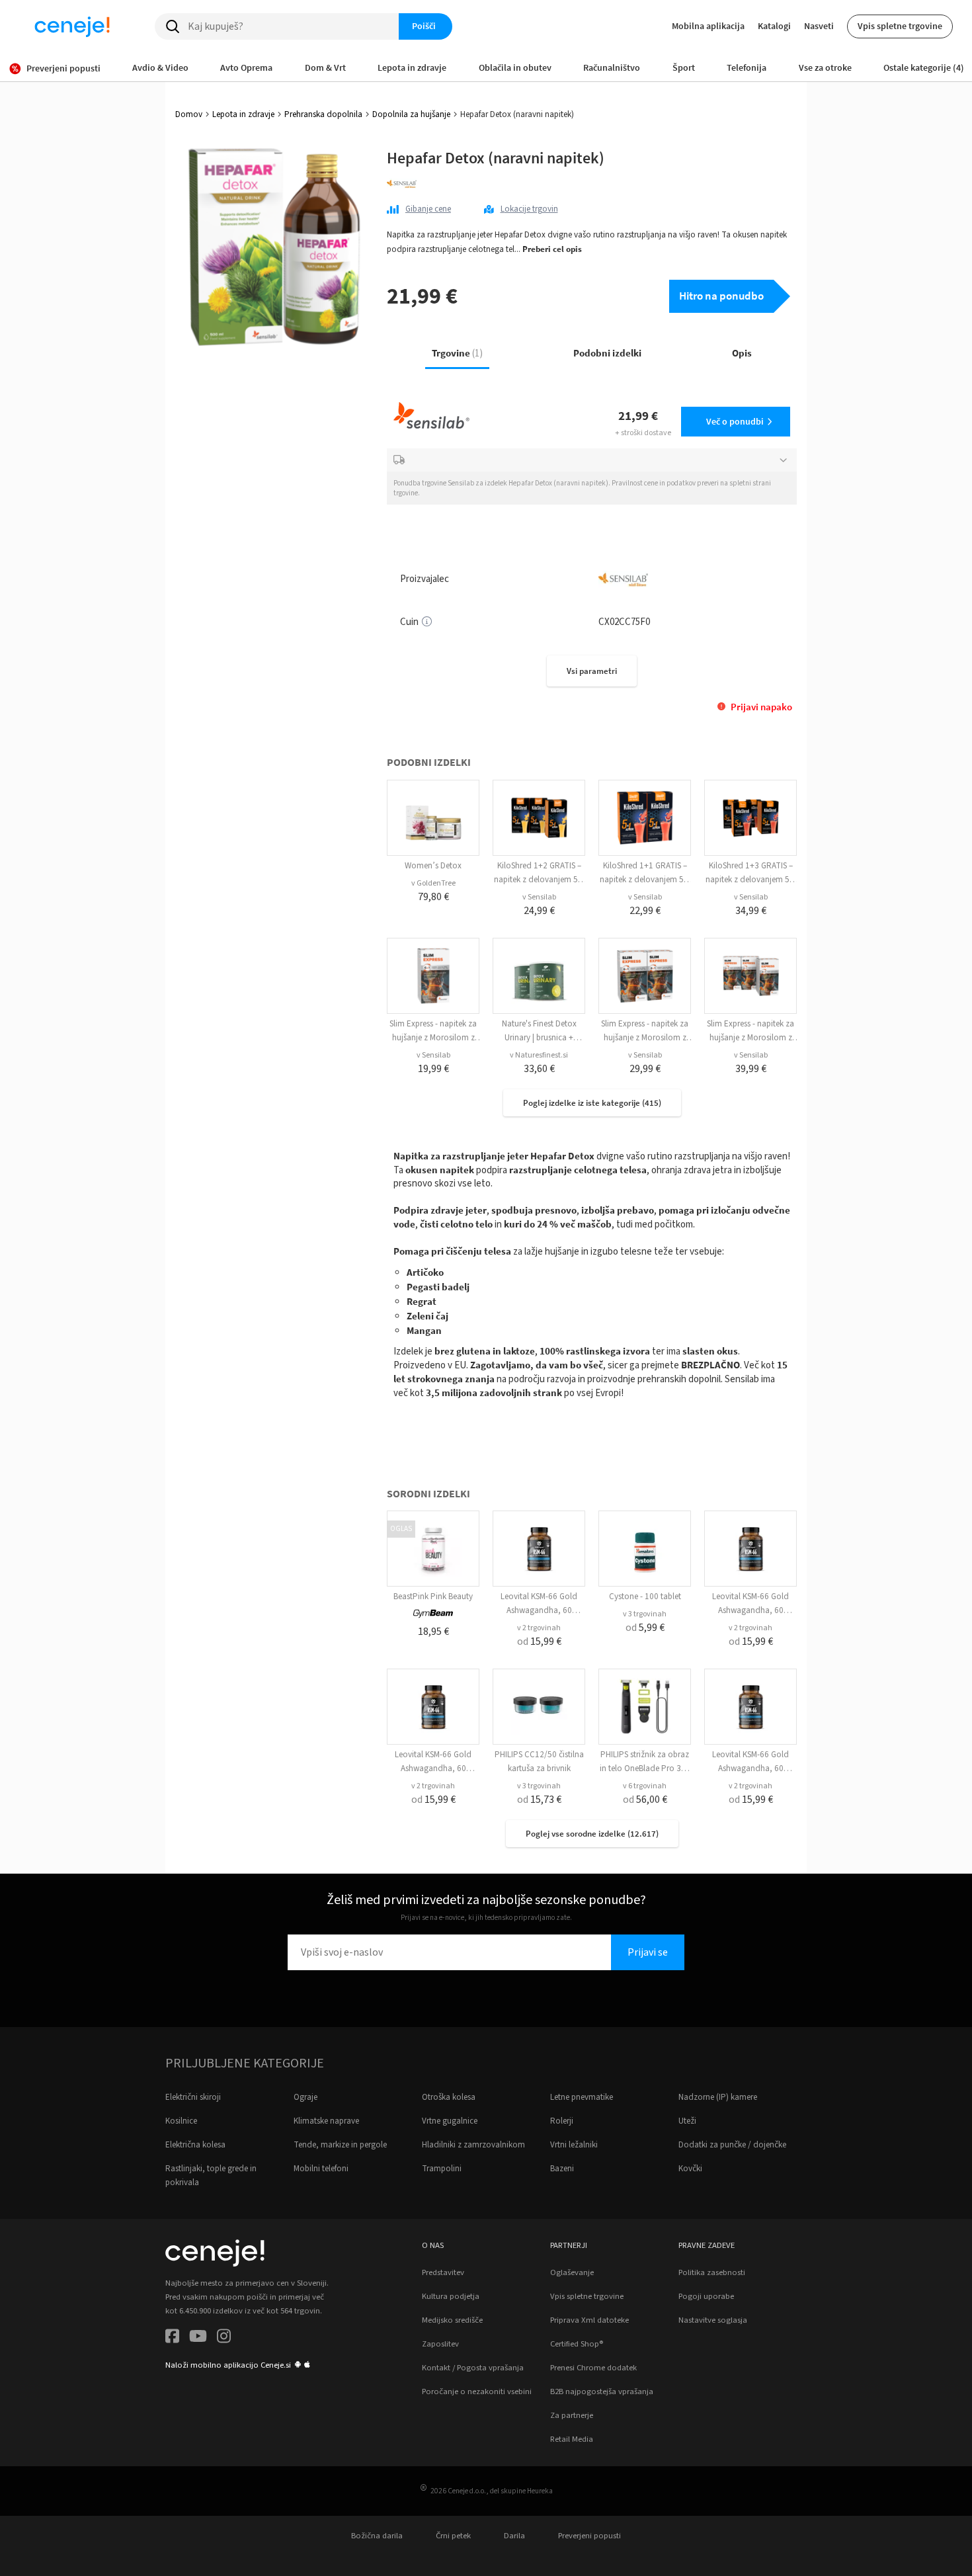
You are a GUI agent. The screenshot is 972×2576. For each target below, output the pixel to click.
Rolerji (562, 2121)
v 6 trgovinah (645, 1786)
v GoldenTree (433, 883)
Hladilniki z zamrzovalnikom (473, 2145)
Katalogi (774, 26)
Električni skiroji (193, 2097)
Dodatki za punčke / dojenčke (732, 2145)
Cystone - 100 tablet (645, 1597)
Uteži (687, 2121)
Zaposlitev (440, 2344)
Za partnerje (572, 2415)
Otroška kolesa (449, 2097)
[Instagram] (224, 2338)
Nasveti (819, 26)
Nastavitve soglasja (713, 2320)
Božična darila (377, 2536)
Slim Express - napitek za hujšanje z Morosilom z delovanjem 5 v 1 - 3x (750, 1038)
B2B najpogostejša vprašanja (602, 2391)
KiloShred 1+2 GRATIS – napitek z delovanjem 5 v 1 (539, 880)
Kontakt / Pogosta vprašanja (473, 2368)
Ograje (305, 2097)
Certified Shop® (577, 2344)
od (539, 1641)
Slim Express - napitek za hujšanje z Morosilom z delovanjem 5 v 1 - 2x (645, 1038)
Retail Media (572, 2439)
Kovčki (690, 2169)
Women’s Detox (433, 866)
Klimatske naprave (326, 2121)
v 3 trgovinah (645, 1614)
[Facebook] (172, 2338)
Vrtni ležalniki (574, 2145)
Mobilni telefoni (321, 2169)
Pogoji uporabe (706, 2296)
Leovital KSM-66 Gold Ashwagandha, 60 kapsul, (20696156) (539, 1610)
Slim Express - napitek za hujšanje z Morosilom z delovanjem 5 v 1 (433, 1038)
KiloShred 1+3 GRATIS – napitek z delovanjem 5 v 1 (750, 880)
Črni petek (453, 2536)
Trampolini (442, 2169)
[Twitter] (198, 2338)
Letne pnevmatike (582, 2097)
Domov (189, 114)
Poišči (424, 26)
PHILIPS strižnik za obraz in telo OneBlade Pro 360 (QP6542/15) (645, 1768)
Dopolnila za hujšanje (411, 114)
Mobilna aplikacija (708, 26)
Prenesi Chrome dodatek (593, 2368)
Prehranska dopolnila (323, 114)
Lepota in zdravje (243, 114)
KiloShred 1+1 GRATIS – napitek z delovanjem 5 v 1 (645, 880)
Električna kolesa (195, 2145)
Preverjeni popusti (589, 2536)
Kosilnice (181, 2121)
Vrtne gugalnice (450, 2121)
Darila (514, 2536)
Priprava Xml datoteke (589, 2320)
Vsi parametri (592, 671)
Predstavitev (443, 2272)
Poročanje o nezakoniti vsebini (477, 2391)
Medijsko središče (452, 2320)
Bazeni (562, 2169)
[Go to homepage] (72, 26)
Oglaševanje (572, 2272)
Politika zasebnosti (712, 2272)
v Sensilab (539, 897)
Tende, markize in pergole (340, 2145)
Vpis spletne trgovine (900, 26)
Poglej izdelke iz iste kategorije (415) (592, 1103)
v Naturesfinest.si (539, 1055)
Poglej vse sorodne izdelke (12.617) (592, 1834)
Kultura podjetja (451, 2296)
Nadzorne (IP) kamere (718, 2097)
